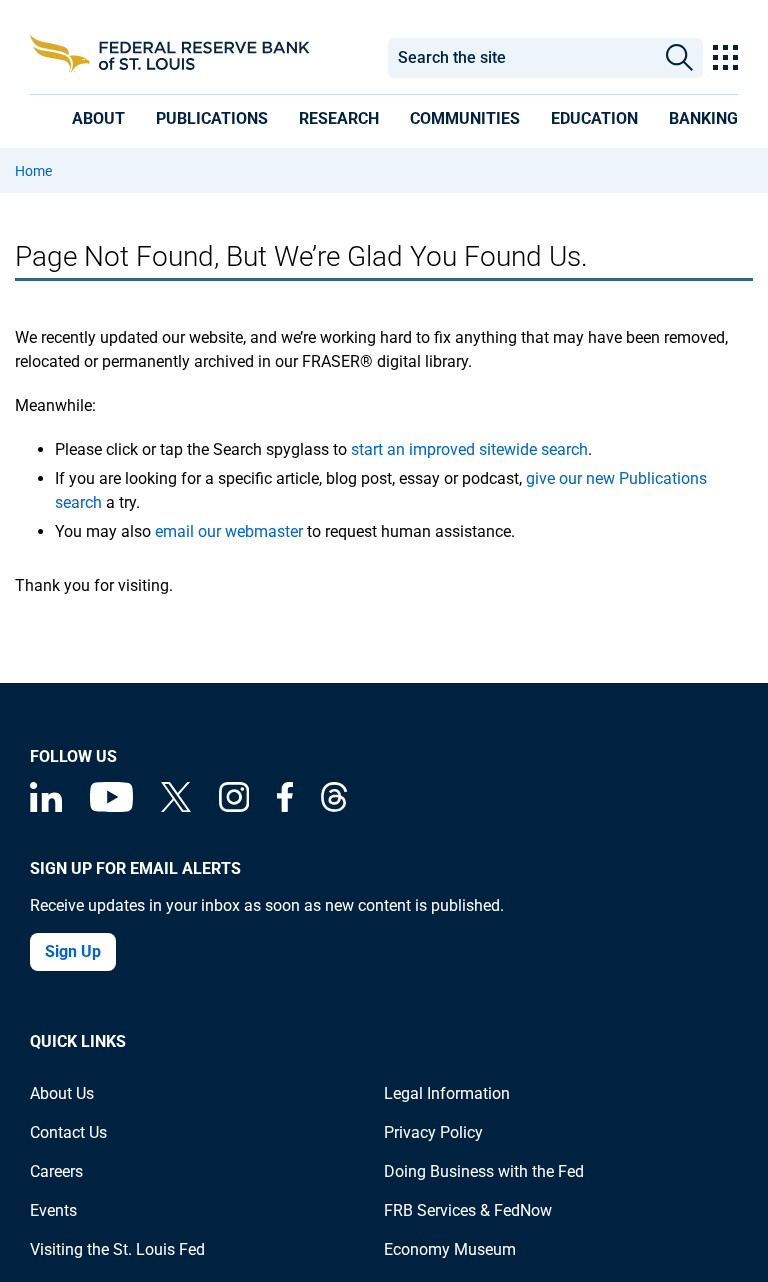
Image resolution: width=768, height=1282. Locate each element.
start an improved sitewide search (469, 449)
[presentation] (98, 118)
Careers (56, 1171)
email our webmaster (229, 531)
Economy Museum (450, 1249)
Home (33, 171)
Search (679, 58)
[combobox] (521, 58)
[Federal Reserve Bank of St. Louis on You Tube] (111, 806)
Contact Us (68, 1132)
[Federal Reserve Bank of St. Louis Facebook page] (285, 806)
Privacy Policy (433, 1132)
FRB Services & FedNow (468, 1210)
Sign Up (73, 951)
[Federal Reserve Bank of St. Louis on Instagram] (234, 806)
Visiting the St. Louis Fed (117, 1249)
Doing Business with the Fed (484, 1171)
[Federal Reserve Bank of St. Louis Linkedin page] (46, 806)
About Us (62, 1093)
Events (53, 1210)
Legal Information (447, 1093)
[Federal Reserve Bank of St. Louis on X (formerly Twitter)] (176, 806)
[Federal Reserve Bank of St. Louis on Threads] (334, 806)
